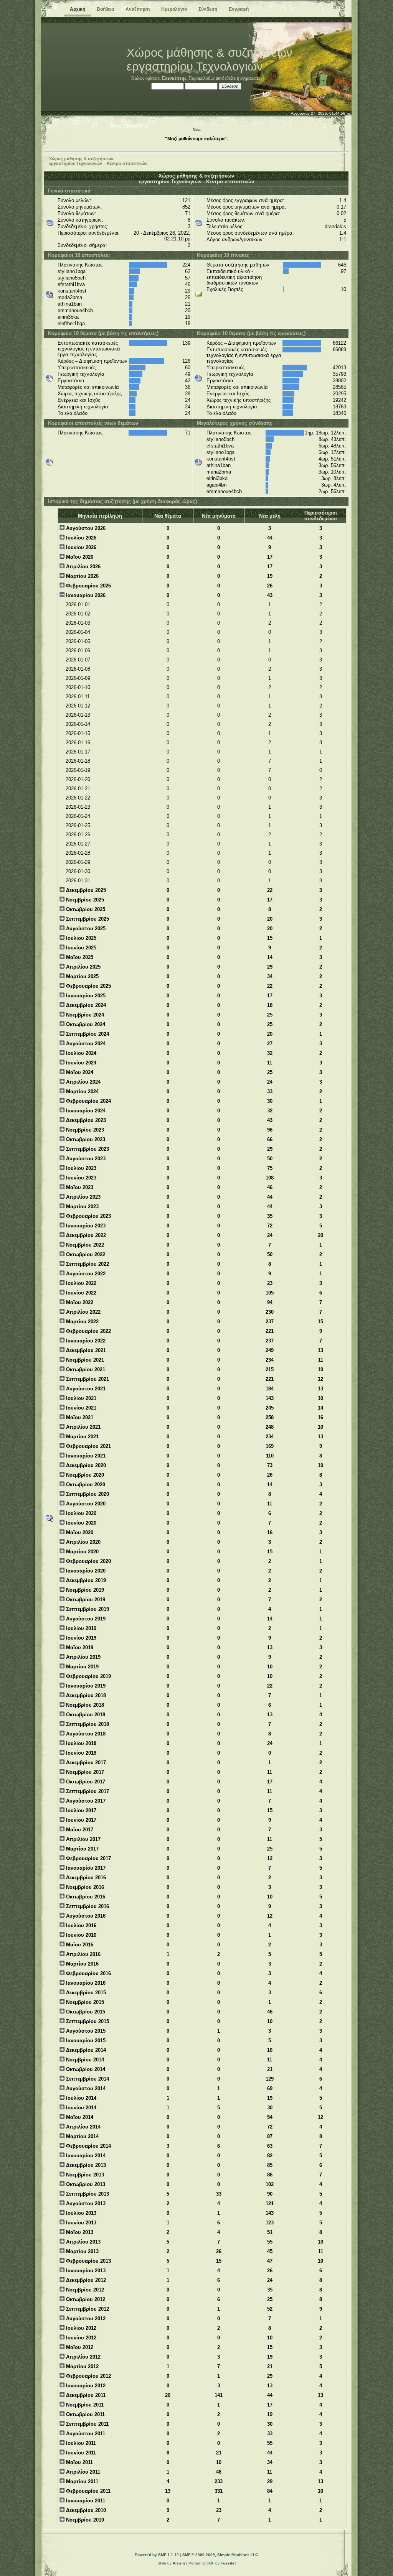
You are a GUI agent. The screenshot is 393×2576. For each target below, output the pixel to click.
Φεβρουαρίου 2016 (88, 1973)
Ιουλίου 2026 (80, 538)
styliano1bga (72, 271)
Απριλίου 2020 (83, 1542)
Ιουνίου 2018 (80, 1753)
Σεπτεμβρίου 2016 (87, 1906)
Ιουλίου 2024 (80, 1053)
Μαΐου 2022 (79, 1302)
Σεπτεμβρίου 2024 (87, 1034)
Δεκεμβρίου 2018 (85, 1695)
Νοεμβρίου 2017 (84, 1772)
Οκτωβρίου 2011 (85, 2414)
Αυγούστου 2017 (85, 1801)
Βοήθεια (105, 9)
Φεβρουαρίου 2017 (88, 1858)
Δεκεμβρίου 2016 (85, 1878)
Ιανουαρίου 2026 (85, 595)
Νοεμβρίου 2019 (84, 1590)
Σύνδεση (208, 9)
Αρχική (78, 9)
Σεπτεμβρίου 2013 (87, 2194)
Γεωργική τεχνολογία (81, 374)
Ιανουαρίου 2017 (85, 1868)
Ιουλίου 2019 (80, 1628)
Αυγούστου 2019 (85, 1619)
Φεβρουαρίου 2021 (88, 1446)
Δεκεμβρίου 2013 (85, 2165)
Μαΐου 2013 (79, 2232)
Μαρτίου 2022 (82, 1322)
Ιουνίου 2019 (80, 1638)
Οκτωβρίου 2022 (85, 1254)
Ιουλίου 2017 (80, 1810)
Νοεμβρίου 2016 (84, 1887)
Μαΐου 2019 (79, 1647)
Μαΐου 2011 (79, 2462)
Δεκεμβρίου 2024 (85, 1005)
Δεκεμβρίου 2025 (85, 890)
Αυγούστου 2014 (85, 2088)
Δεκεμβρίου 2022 (85, 1235)
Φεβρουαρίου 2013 (88, 2261)
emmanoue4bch (75, 310)
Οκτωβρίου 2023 (85, 1139)
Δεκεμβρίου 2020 (85, 1465)
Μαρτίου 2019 (82, 1667)
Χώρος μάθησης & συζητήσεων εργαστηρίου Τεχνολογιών (81, 161)
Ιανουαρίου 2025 (85, 996)
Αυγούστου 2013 (85, 2203)
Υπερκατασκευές (77, 368)
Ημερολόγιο (174, 9)
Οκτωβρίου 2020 (85, 1485)
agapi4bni (217, 485)
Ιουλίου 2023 (80, 1168)
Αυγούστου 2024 (85, 1044)
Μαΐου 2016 (79, 1945)
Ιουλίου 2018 (80, 1743)
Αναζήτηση (138, 9)
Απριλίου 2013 (83, 2242)
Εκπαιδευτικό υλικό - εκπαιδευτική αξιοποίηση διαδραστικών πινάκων (234, 277)
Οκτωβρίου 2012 (85, 2299)
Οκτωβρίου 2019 (85, 1600)
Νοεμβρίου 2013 (84, 2175)
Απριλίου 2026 (83, 567)
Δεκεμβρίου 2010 (85, 2510)
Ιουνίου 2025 (80, 948)
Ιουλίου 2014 (80, 2098)
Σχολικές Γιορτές (225, 289)
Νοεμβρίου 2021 (84, 1360)
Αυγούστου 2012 (85, 2319)
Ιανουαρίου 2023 (85, 1226)
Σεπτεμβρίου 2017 (87, 1791)
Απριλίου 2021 (83, 1427)
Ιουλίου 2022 (80, 1283)
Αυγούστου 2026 (85, 528)
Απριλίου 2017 (83, 1839)
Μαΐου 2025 (79, 957)
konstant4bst (72, 291)
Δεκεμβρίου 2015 (85, 1993)
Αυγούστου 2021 (85, 1389)
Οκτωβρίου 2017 (85, 1782)
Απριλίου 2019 (83, 1657)
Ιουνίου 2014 (80, 2108)
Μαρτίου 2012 (82, 2366)
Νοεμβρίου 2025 (84, 900)
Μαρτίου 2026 (82, 576)
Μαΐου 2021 (79, 1417)
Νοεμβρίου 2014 (84, 2060)
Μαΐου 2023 (79, 1187)
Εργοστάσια (71, 381)
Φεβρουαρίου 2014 (88, 2146)
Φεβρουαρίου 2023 (88, 1216)
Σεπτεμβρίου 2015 (87, 2021)
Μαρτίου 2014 (82, 2136)
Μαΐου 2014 (79, 2117)
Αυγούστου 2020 (85, 1504)
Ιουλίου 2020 (80, 1513)
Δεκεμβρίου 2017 (85, 1763)
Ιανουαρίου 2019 (85, 1686)
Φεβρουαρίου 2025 (88, 986)
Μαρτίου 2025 (82, 976)
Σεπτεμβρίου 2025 (87, 919)
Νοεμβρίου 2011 (84, 2405)
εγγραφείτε (250, 78)
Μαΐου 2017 (79, 1830)
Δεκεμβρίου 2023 (85, 1120)
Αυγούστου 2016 (85, 1916)
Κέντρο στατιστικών (127, 163)
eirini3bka (68, 317)
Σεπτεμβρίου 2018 (87, 1724)
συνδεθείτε (226, 78)
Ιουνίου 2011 (80, 2453)
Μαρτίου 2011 (81, 2481)
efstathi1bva (71, 284)
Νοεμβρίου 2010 (84, 2520)
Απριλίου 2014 (83, 2127)
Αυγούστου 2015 (85, 2031)
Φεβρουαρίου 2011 (88, 2491)
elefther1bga (71, 323)
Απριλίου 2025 (83, 967)
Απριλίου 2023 (83, 1197)
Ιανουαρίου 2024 (85, 1111)
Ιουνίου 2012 (80, 2338)
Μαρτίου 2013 (82, 2251)
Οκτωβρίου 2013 (85, 2184)
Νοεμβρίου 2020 (84, 1475)
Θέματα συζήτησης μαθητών (238, 265)
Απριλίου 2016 (83, 1954)
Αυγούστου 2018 (85, 1734)
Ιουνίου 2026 (80, 547)
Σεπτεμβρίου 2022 (87, 1264)
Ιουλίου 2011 (80, 2443)
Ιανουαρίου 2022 (85, 1341)
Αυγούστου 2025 (85, 929)
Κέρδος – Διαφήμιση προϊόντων (92, 361)
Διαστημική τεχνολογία (83, 407)
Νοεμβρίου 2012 (84, 2290)
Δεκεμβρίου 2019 (85, 1580)
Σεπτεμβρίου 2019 (87, 1609)
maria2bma (70, 297)
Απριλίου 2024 (83, 1082)
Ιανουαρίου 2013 (85, 2271)
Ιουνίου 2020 (80, 1523)
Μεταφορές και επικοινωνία (88, 387)
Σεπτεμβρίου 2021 (87, 1379)
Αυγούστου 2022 (85, 1274)
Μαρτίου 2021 (82, 1437)
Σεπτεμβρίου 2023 (87, 1149)
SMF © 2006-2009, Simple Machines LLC (220, 2555)
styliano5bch (72, 278)
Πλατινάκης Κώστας (80, 265)
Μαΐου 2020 (79, 1532)
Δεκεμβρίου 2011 (85, 2395)
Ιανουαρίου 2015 (85, 2041)
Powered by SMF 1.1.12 (157, 2555)
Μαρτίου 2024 (82, 1091)
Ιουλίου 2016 (80, 1925)
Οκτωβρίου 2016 (85, 1897)
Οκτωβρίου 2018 (85, 1715)
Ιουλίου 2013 (80, 2213)
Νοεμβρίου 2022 (84, 1245)
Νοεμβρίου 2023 (84, 1130)
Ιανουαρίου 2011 (85, 2501)
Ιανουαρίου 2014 (85, 2156)
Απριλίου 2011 (82, 2472)
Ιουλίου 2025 (80, 938)
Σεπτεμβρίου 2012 (87, 2309)
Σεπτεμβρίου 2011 (87, 2424)
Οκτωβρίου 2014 (85, 2069)
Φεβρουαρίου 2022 (88, 1331)
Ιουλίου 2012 (80, 2328)
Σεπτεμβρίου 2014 (87, 2079)
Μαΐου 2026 (79, 557)
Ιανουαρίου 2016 (85, 1983)
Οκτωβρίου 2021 (85, 1369)
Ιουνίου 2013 (80, 2223)
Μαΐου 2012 (79, 2347)
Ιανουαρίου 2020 (85, 1571)
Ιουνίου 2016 (80, 1935)
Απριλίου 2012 (83, 2357)
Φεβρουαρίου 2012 (88, 2376)
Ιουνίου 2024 (80, 1063)
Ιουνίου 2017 (80, 1820)
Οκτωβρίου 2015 (85, 2012)
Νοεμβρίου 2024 (84, 1015)
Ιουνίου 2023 (80, 1178)
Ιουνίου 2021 (80, 1408)
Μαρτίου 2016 (82, 1964)
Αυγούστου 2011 (85, 2434)
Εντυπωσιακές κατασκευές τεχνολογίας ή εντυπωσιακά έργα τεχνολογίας (89, 349)
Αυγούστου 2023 (85, 1159)
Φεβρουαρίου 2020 (88, 1561)
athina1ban (70, 304)
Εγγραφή (239, 9)
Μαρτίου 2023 (82, 1207)
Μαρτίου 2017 (82, 1849)
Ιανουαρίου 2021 (85, 1456)
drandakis (335, 226)
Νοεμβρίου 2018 (84, 1705)
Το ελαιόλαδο (73, 413)
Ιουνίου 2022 (80, 1293)
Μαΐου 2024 (79, 1072)
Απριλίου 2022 (83, 1312)
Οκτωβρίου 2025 (85, 909)
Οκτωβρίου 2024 (85, 1024)
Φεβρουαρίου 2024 (88, 1101)
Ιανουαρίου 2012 (85, 2386)
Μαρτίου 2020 (82, 1552)
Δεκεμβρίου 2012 (85, 2280)
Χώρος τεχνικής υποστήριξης (90, 394)
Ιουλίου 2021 (80, 1398)
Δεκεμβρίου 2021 (85, 1350)
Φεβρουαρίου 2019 (88, 1676)
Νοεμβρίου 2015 (84, 2002)
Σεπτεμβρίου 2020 (87, 1494)
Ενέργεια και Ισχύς (79, 400)
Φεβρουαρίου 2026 (88, 586)
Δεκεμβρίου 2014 (85, 2050)
